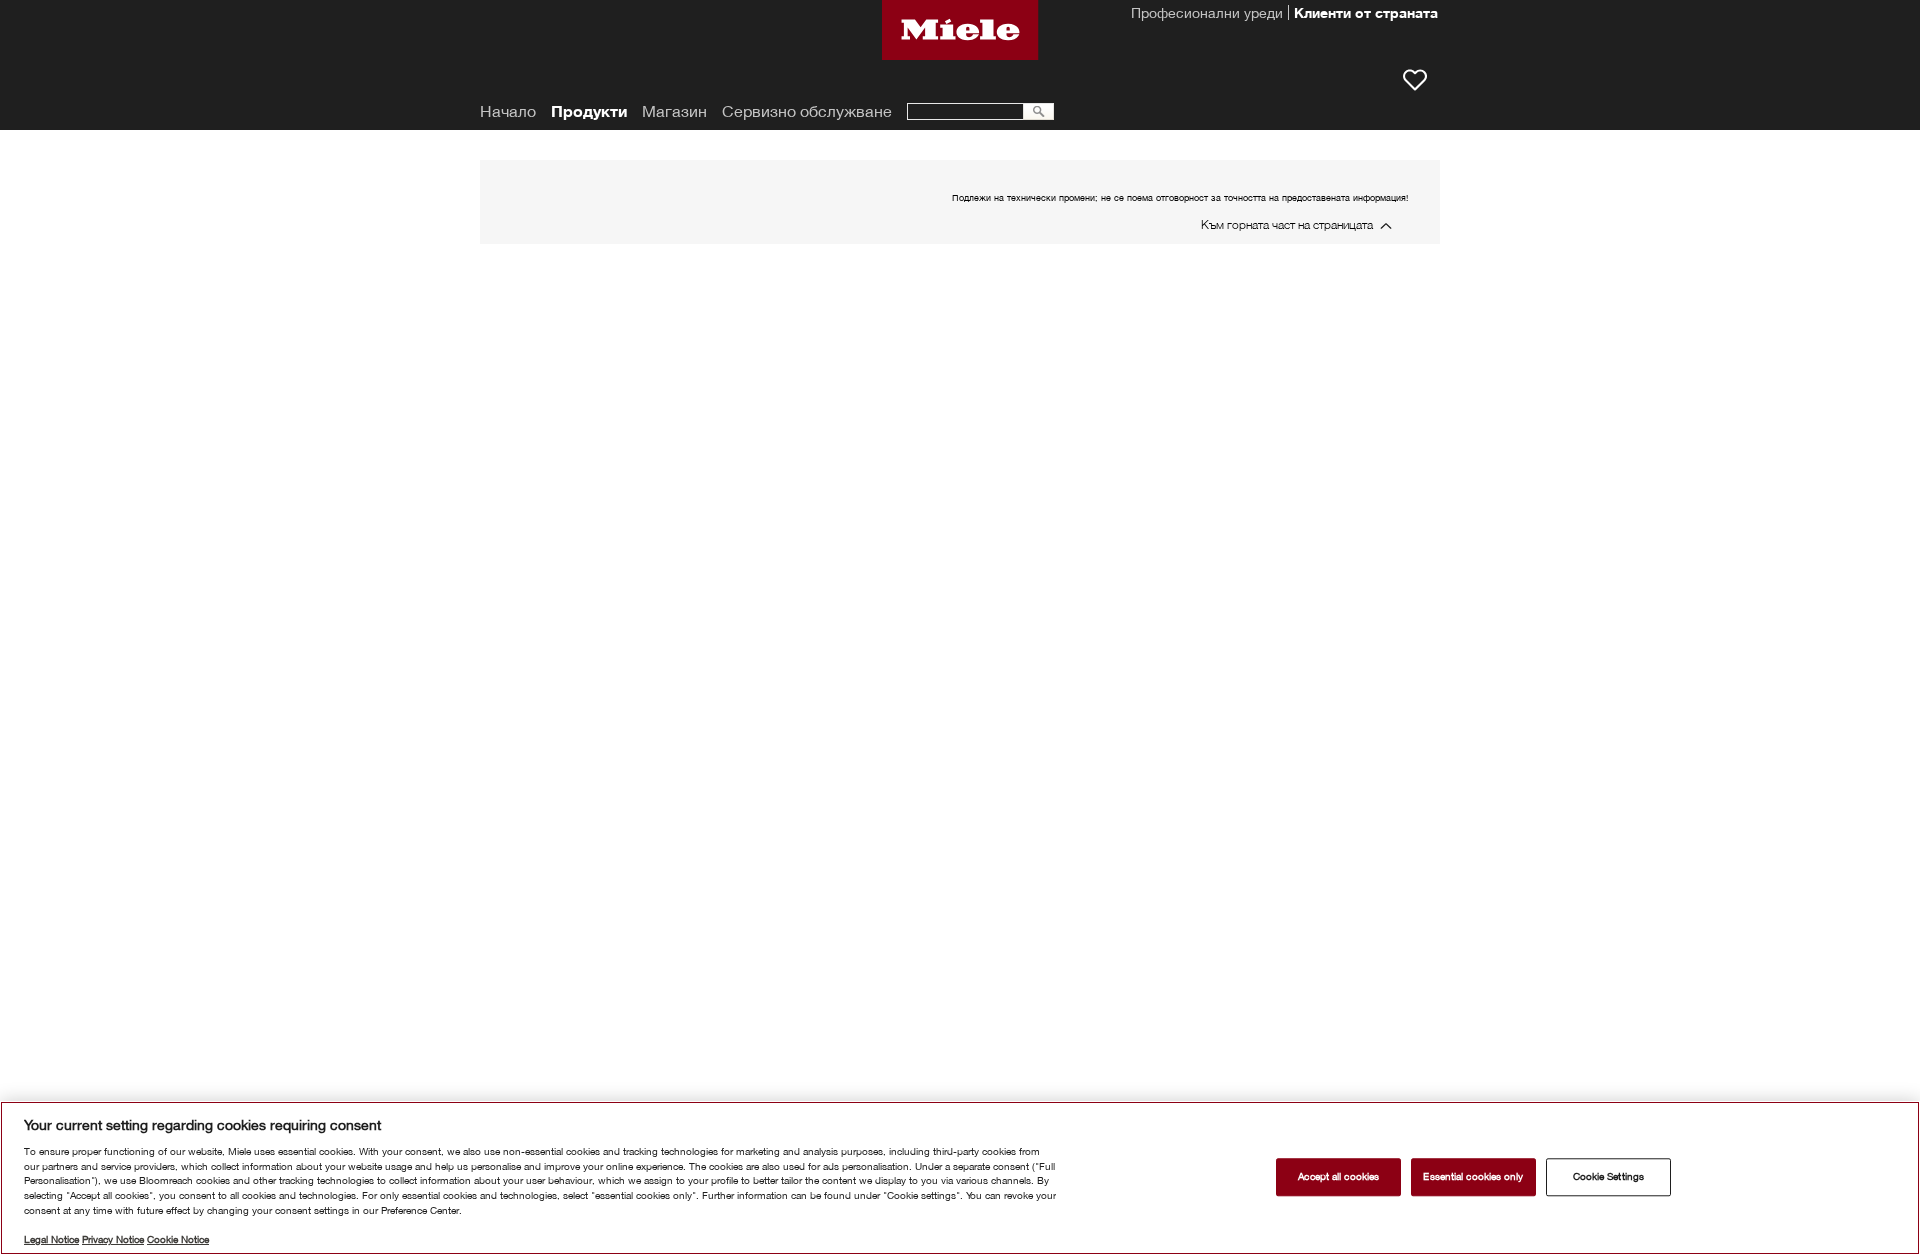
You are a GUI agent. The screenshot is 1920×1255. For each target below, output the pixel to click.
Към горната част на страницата (1287, 224)
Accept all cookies (1338, 1176)
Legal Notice (51, 1239)
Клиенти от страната (1366, 15)
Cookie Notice (178, 1239)
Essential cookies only (1473, 1176)
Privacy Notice (113, 1239)
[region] (960, 1178)
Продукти (589, 111)
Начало (508, 111)
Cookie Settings (1608, 1176)
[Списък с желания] (1415, 80)
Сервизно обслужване (807, 111)
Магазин (674, 111)
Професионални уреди (1207, 15)
